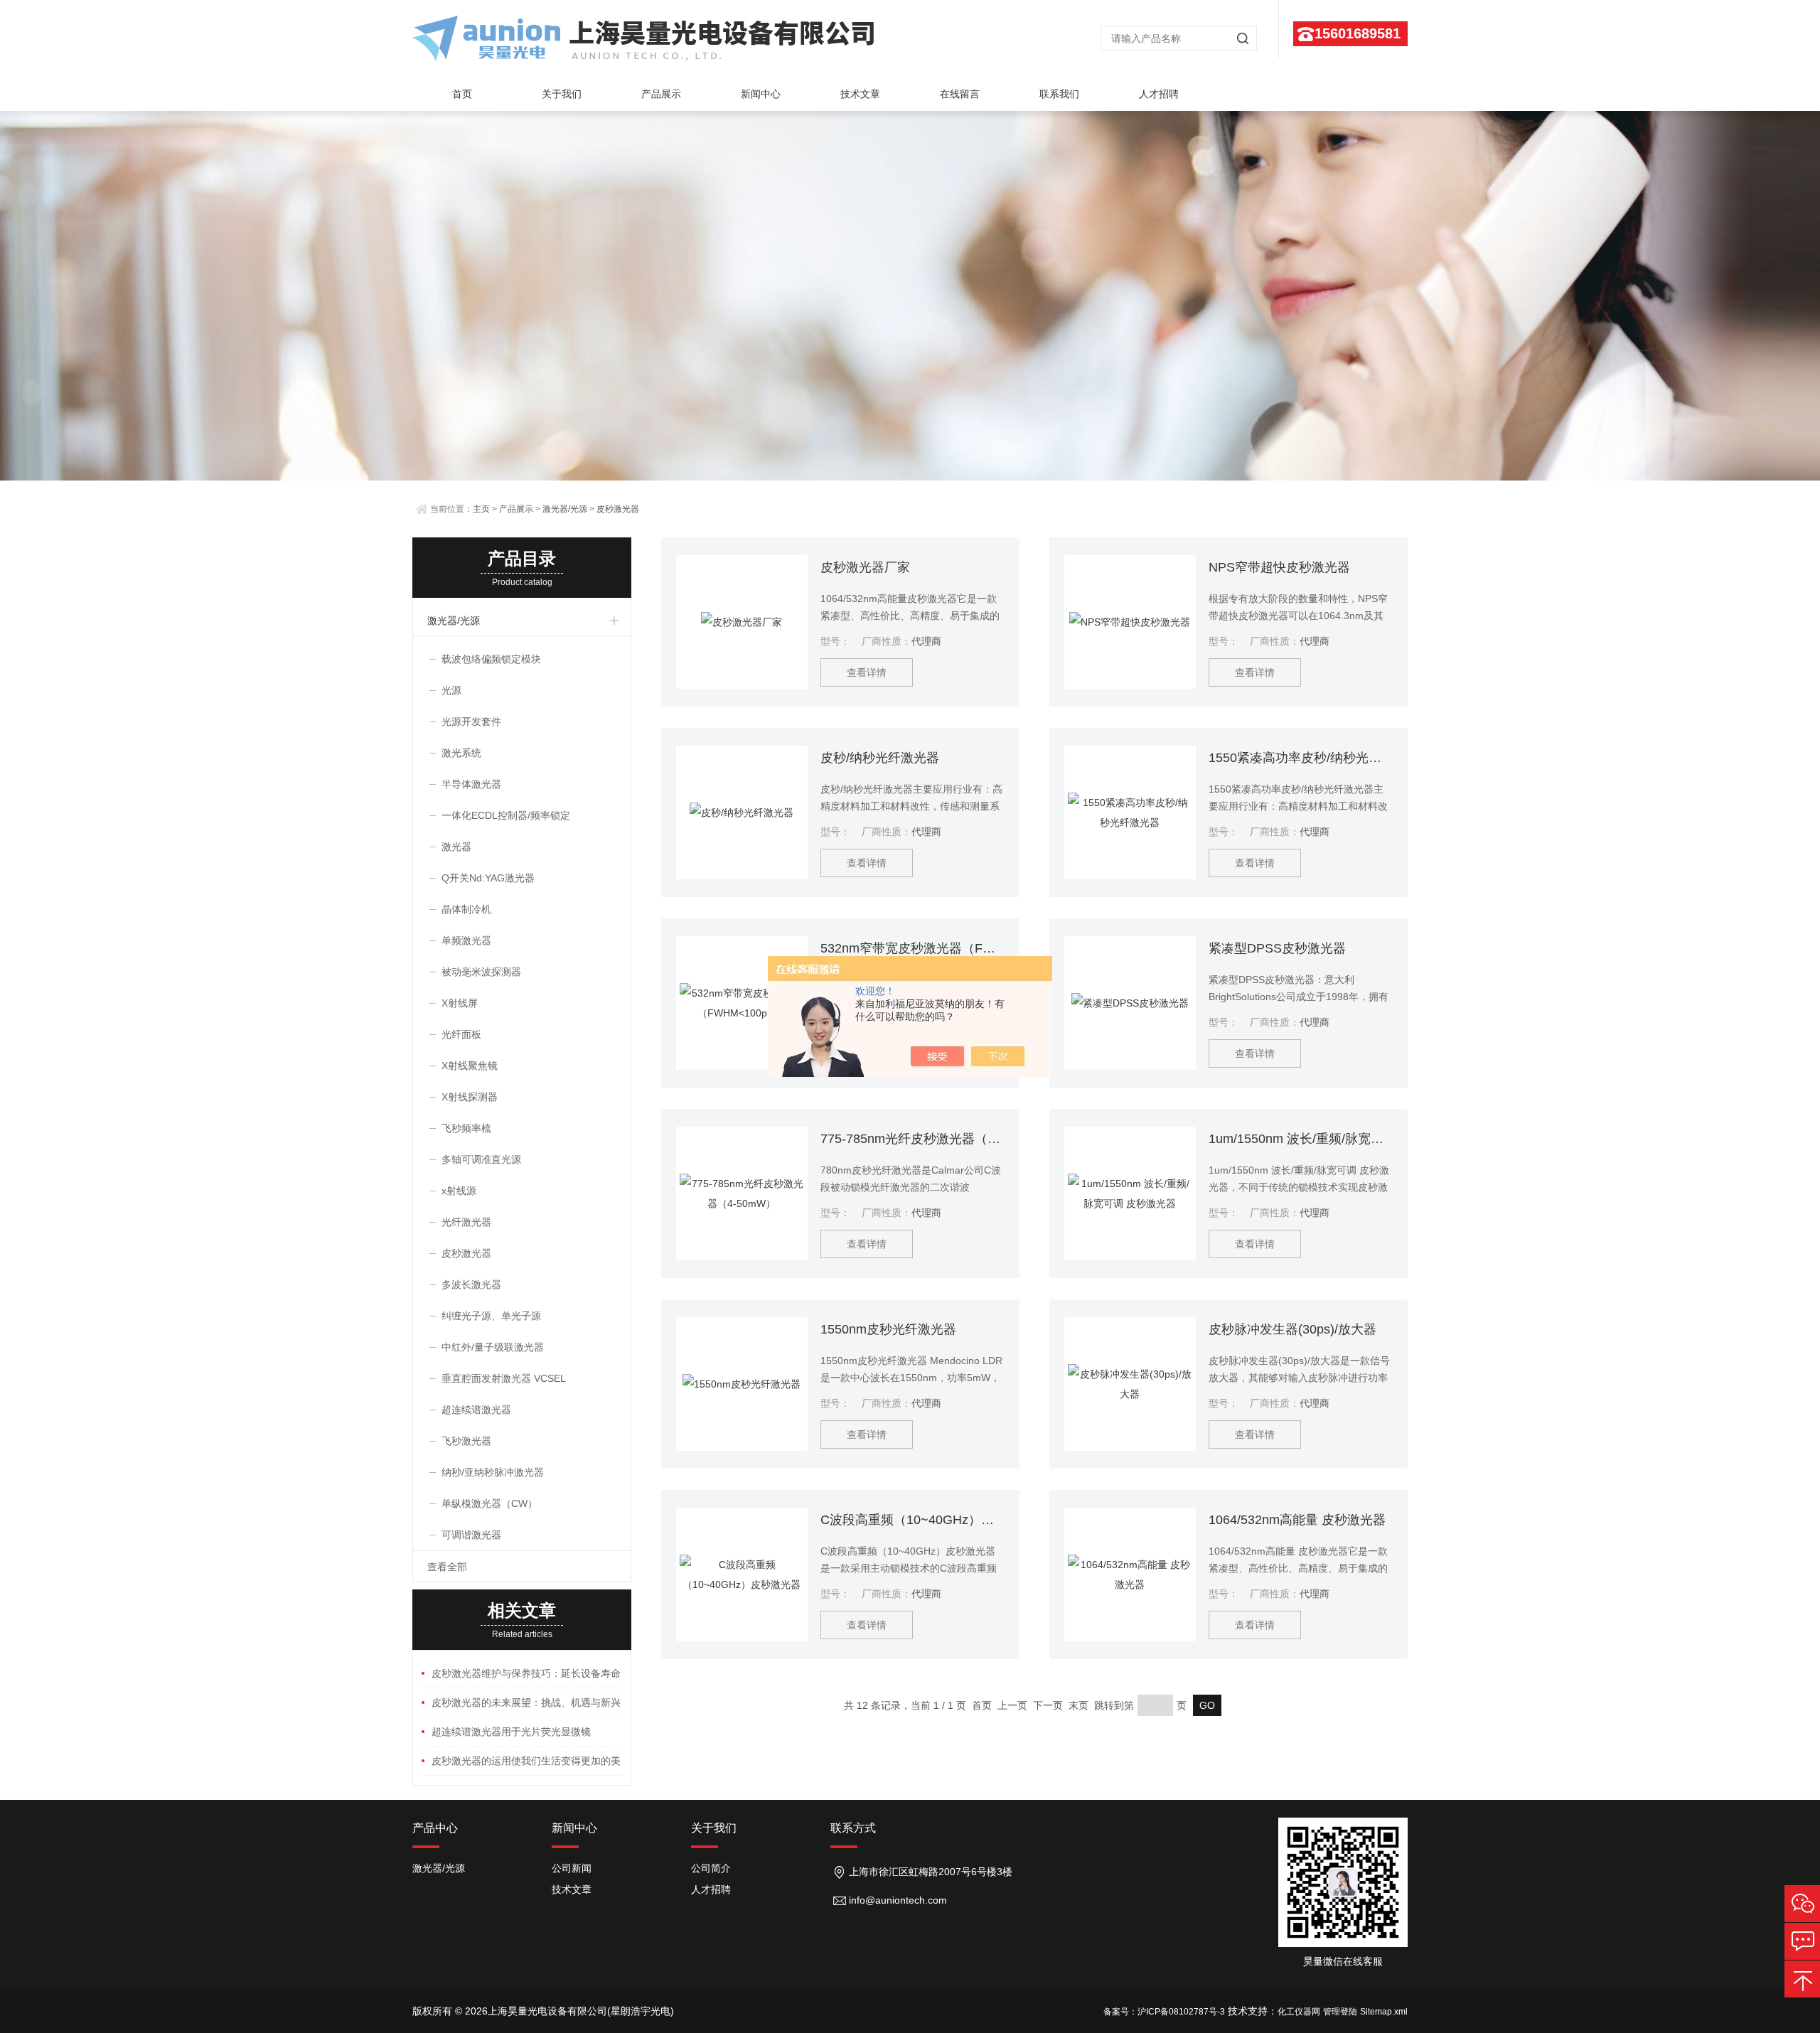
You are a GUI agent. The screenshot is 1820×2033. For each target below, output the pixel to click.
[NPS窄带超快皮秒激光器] (1130, 622)
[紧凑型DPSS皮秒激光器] (1130, 1003)
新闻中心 (761, 94)
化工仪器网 (1299, 2012)
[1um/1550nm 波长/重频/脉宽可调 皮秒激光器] (1130, 1193)
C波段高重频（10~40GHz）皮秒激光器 (912, 1520)
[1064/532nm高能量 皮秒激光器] (1130, 1575)
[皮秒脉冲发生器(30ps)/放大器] (1130, 1384)
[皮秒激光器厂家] (742, 622)
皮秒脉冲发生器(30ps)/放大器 (1292, 1329)
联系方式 (853, 1828)
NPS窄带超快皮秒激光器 (1279, 567)
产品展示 (661, 94)
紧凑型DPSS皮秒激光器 (1277, 948)
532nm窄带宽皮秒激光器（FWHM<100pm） (912, 948)
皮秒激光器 (618, 509)
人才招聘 (1159, 94)
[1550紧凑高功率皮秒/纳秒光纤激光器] (1130, 812)
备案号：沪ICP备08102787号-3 (1164, 2012)
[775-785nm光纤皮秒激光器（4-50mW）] (742, 1193)
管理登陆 (1340, 2012)
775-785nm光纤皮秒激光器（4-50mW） (912, 1139)
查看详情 (867, 672)
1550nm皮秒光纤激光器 (888, 1329)
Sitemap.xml (1384, 2012)
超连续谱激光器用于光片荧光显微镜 (511, 1732)
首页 (462, 94)
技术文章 (860, 94)
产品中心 (435, 1828)
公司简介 (711, 1868)
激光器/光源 (565, 509)
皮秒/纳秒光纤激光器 (880, 758)
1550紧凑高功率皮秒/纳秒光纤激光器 (1301, 758)
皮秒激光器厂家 (865, 567)
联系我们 (1059, 94)
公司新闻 (572, 1868)
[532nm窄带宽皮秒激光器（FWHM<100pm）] (742, 1003)
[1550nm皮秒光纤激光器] (742, 1384)
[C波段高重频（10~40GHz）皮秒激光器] (742, 1575)
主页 (481, 509)
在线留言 (960, 94)
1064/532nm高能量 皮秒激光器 (1297, 1520)
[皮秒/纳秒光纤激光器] (742, 812)
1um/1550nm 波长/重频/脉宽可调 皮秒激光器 (1301, 1139)
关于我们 (562, 94)
